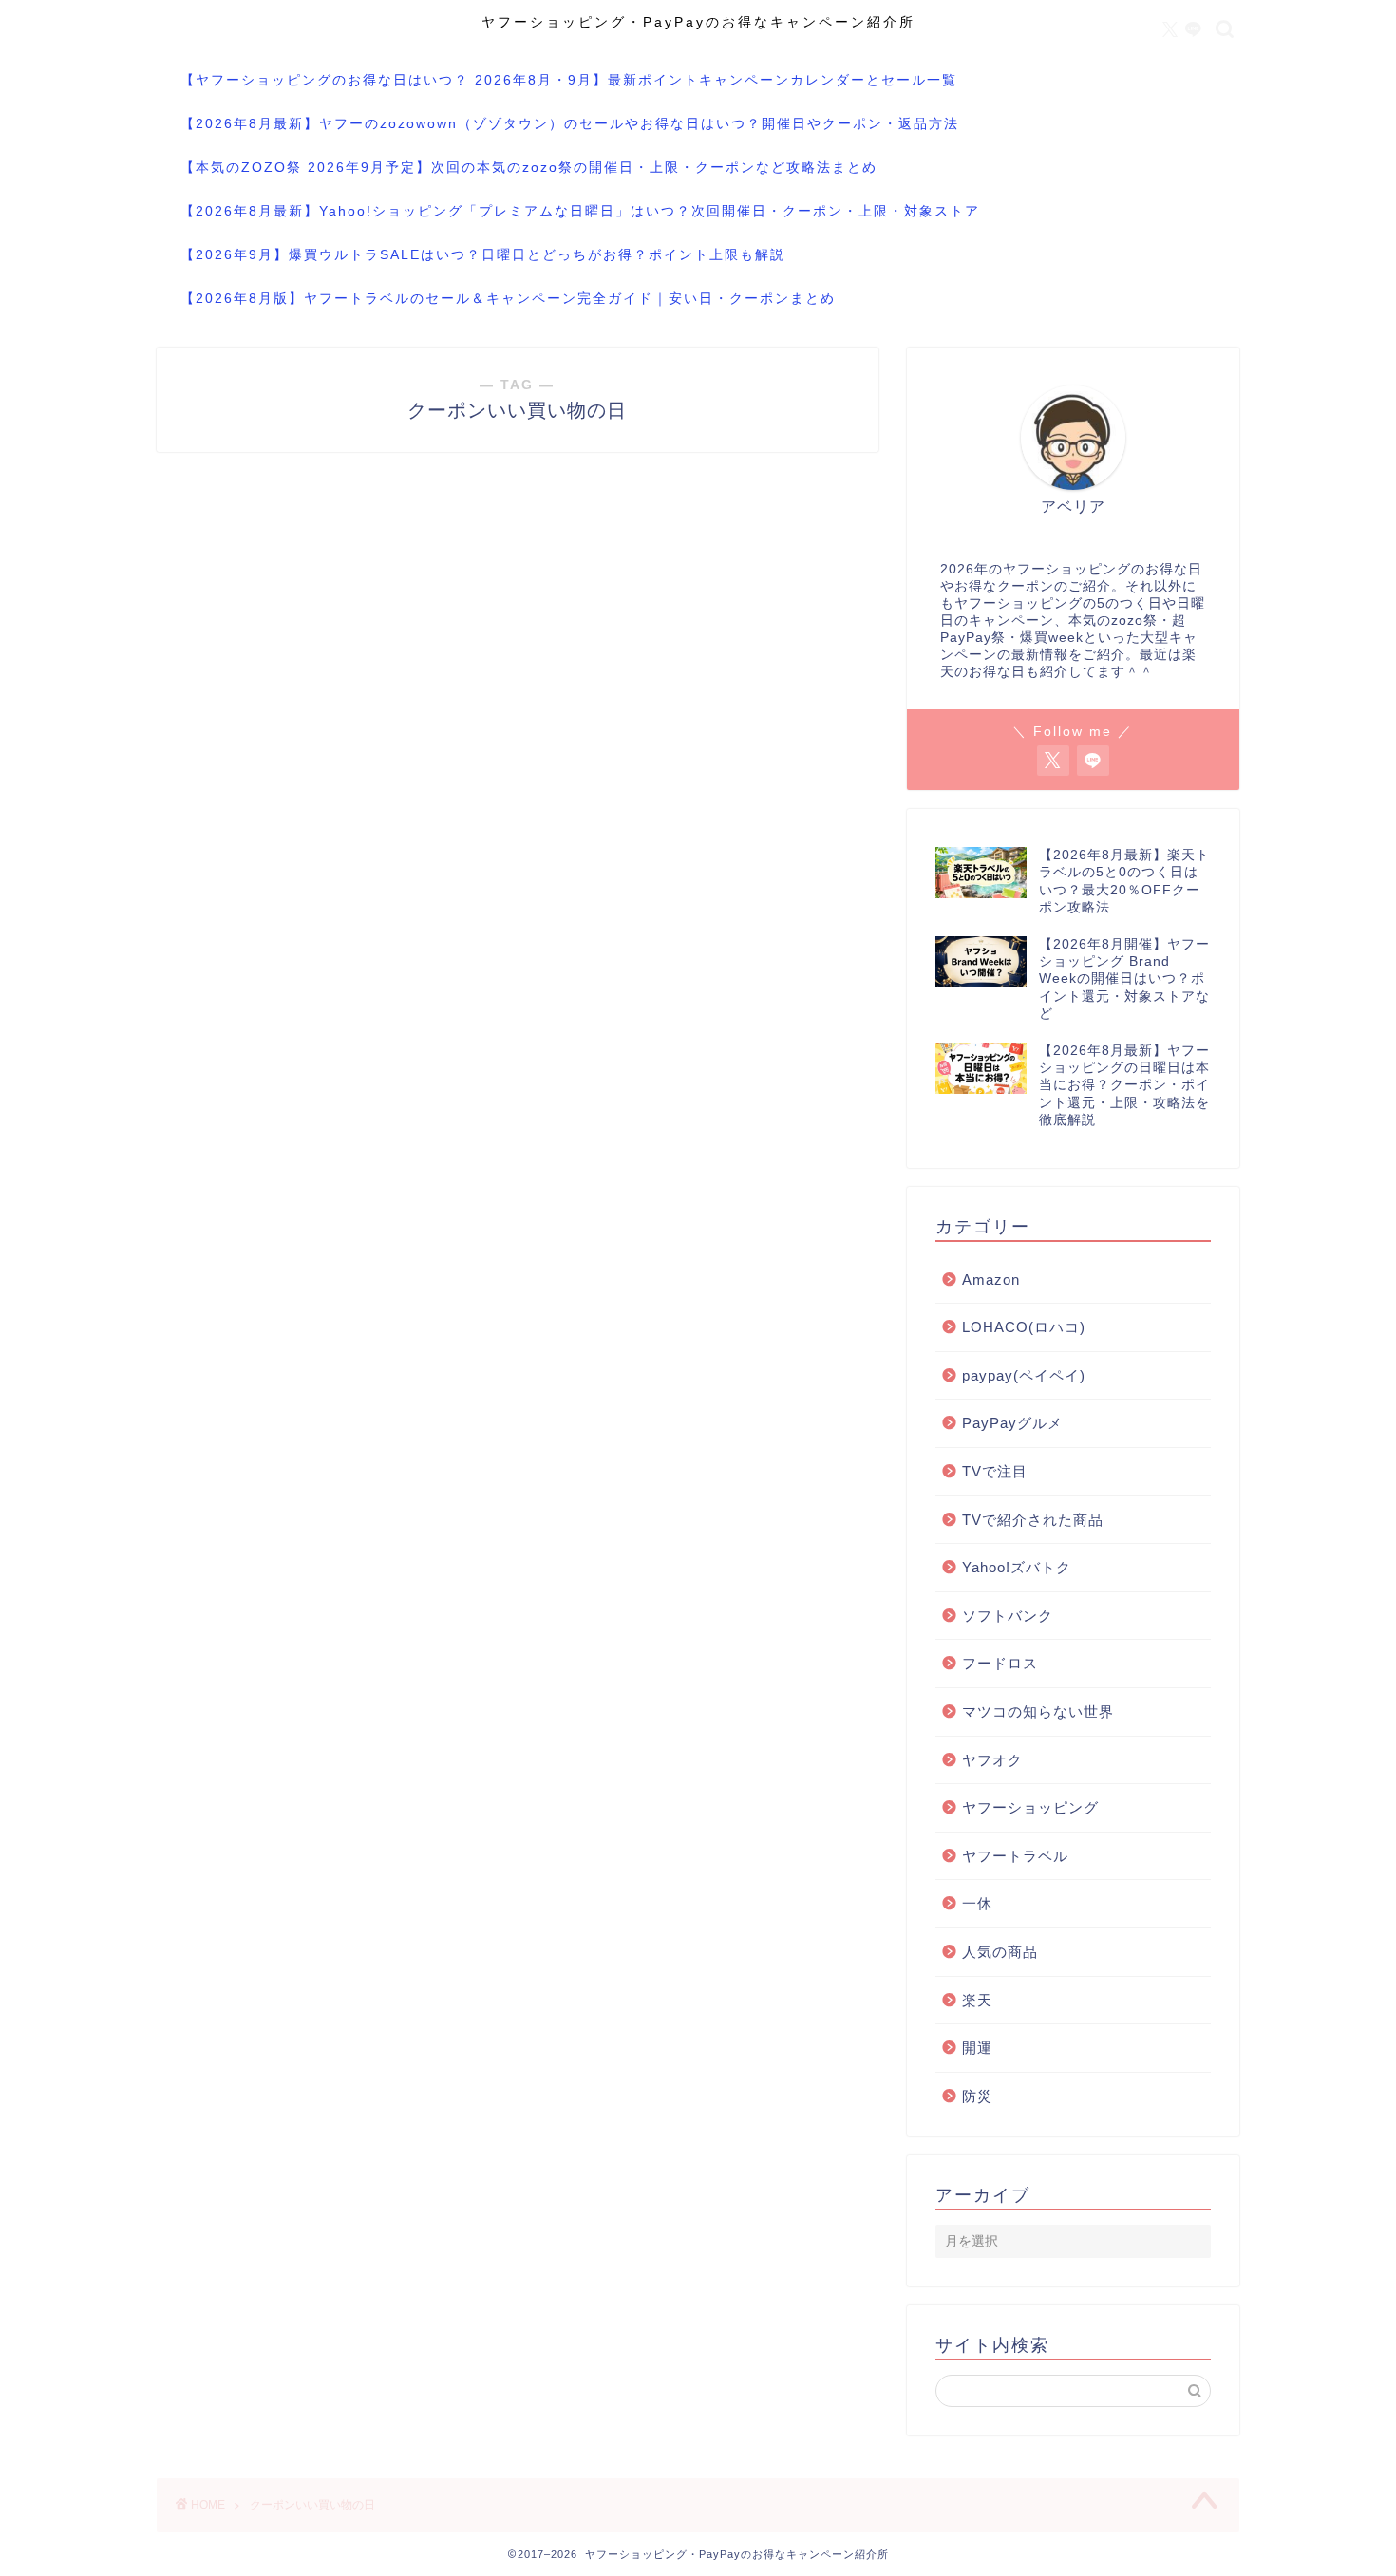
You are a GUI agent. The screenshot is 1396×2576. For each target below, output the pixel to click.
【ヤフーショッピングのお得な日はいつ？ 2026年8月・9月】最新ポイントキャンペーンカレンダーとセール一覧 (569, 80)
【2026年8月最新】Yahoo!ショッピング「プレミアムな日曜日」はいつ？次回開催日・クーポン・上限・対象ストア (580, 211)
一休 (977, 1903)
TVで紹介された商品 (1033, 1520)
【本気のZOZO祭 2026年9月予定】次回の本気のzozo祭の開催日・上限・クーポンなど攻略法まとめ (529, 167)
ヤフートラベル (1015, 1856)
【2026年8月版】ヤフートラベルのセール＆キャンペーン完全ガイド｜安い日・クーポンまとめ (508, 298)
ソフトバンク (1008, 1616)
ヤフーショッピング (1030, 1807)
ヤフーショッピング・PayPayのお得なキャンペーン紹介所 (698, 22)
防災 (977, 2096)
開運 (977, 2048)
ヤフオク (992, 1760)
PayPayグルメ (1012, 1423)
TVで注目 (995, 1471)
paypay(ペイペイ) (1024, 1375)
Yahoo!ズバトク (1017, 1567)
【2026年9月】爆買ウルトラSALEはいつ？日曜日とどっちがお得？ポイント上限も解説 (483, 254)
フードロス (1000, 1663)
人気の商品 (1000, 1952)
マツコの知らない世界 (1038, 1711)
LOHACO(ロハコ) (1024, 1327)
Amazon (991, 1279)
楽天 (977, 2000)
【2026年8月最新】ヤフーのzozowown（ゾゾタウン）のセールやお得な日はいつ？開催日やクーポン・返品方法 (570, 123)
